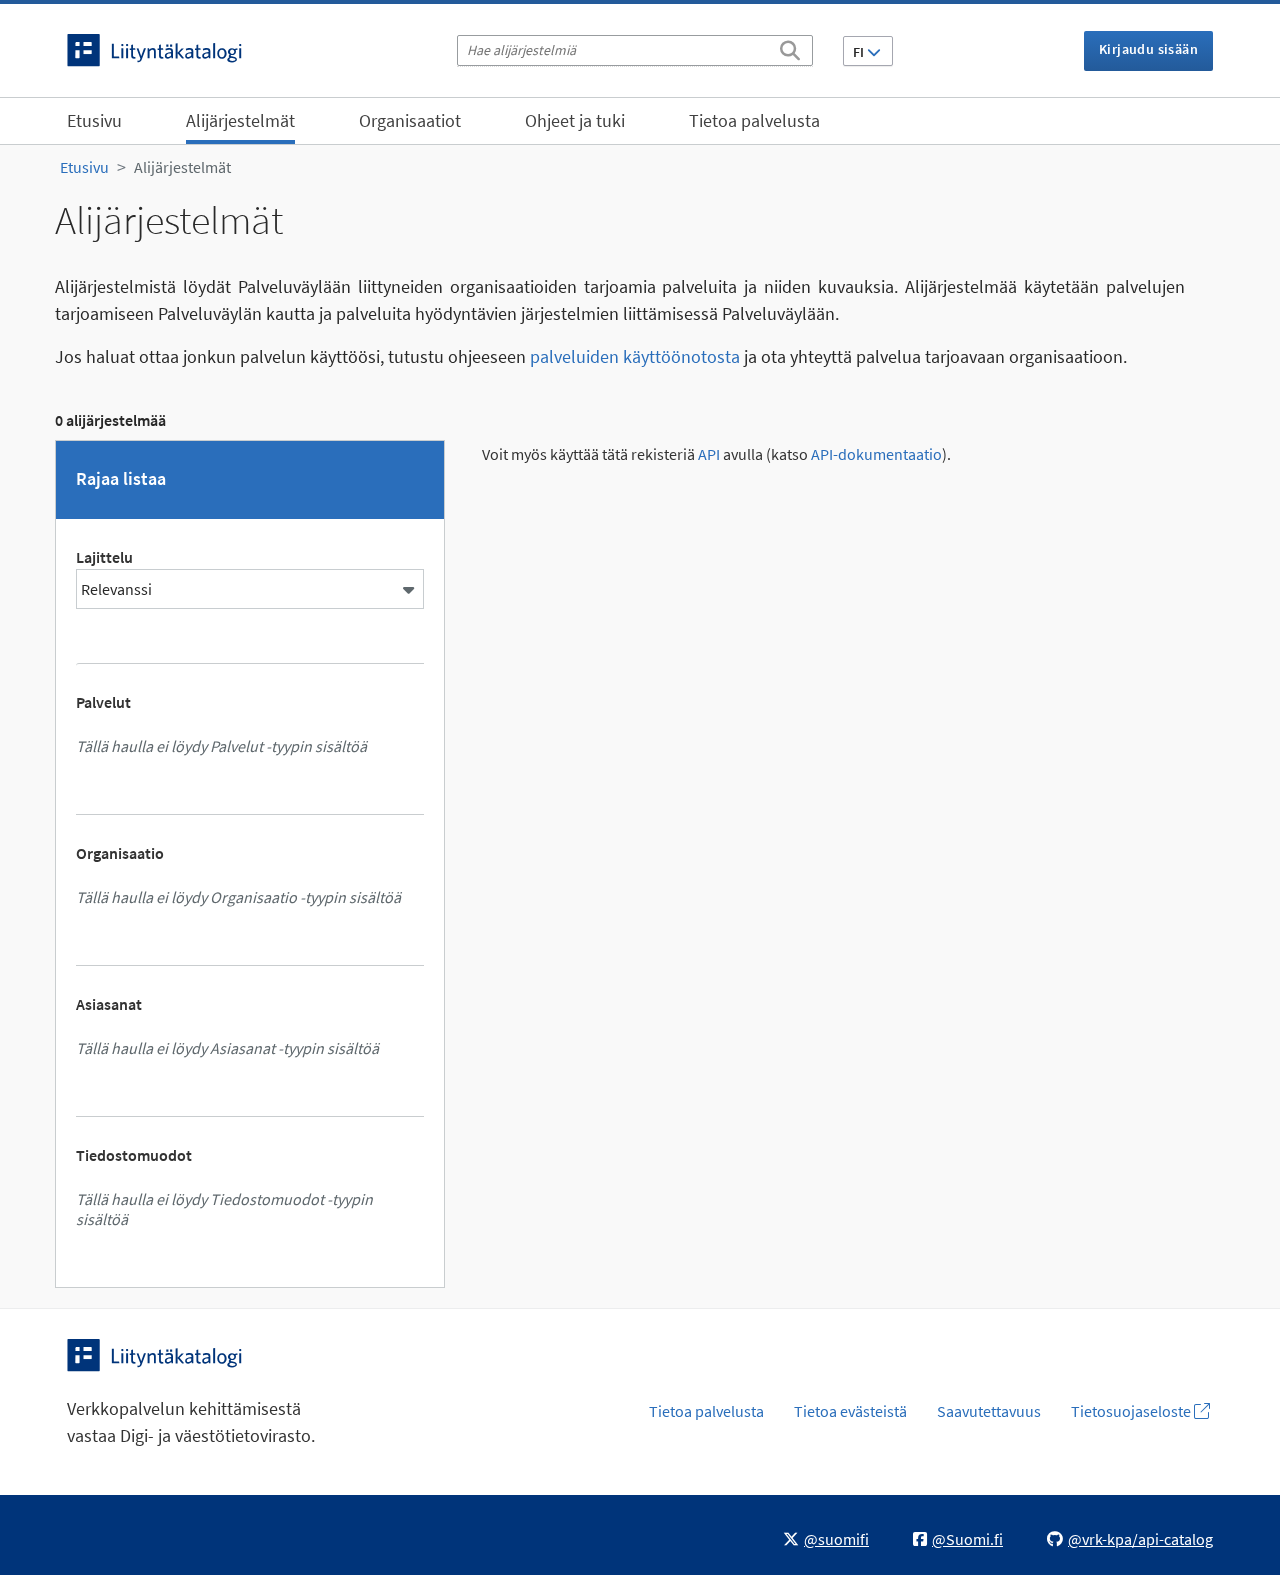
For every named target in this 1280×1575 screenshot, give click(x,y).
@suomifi (836, 1539)
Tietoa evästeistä (850, 1411)
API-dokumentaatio (876, 454)
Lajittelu (104, 557)
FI (860, 52)
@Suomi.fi (967, 1539)
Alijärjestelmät (240, 120)
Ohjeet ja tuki (575, 120)
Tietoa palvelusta (754, 120)
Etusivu (94, 120)
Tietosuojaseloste (1132, 1411)
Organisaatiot (410, 120)
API (709, 454)
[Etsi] (790, 47)
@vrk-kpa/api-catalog (1140, 1539)
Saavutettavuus (989, 1411)
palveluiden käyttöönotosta (635, 356)
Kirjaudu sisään (1148, 49)
